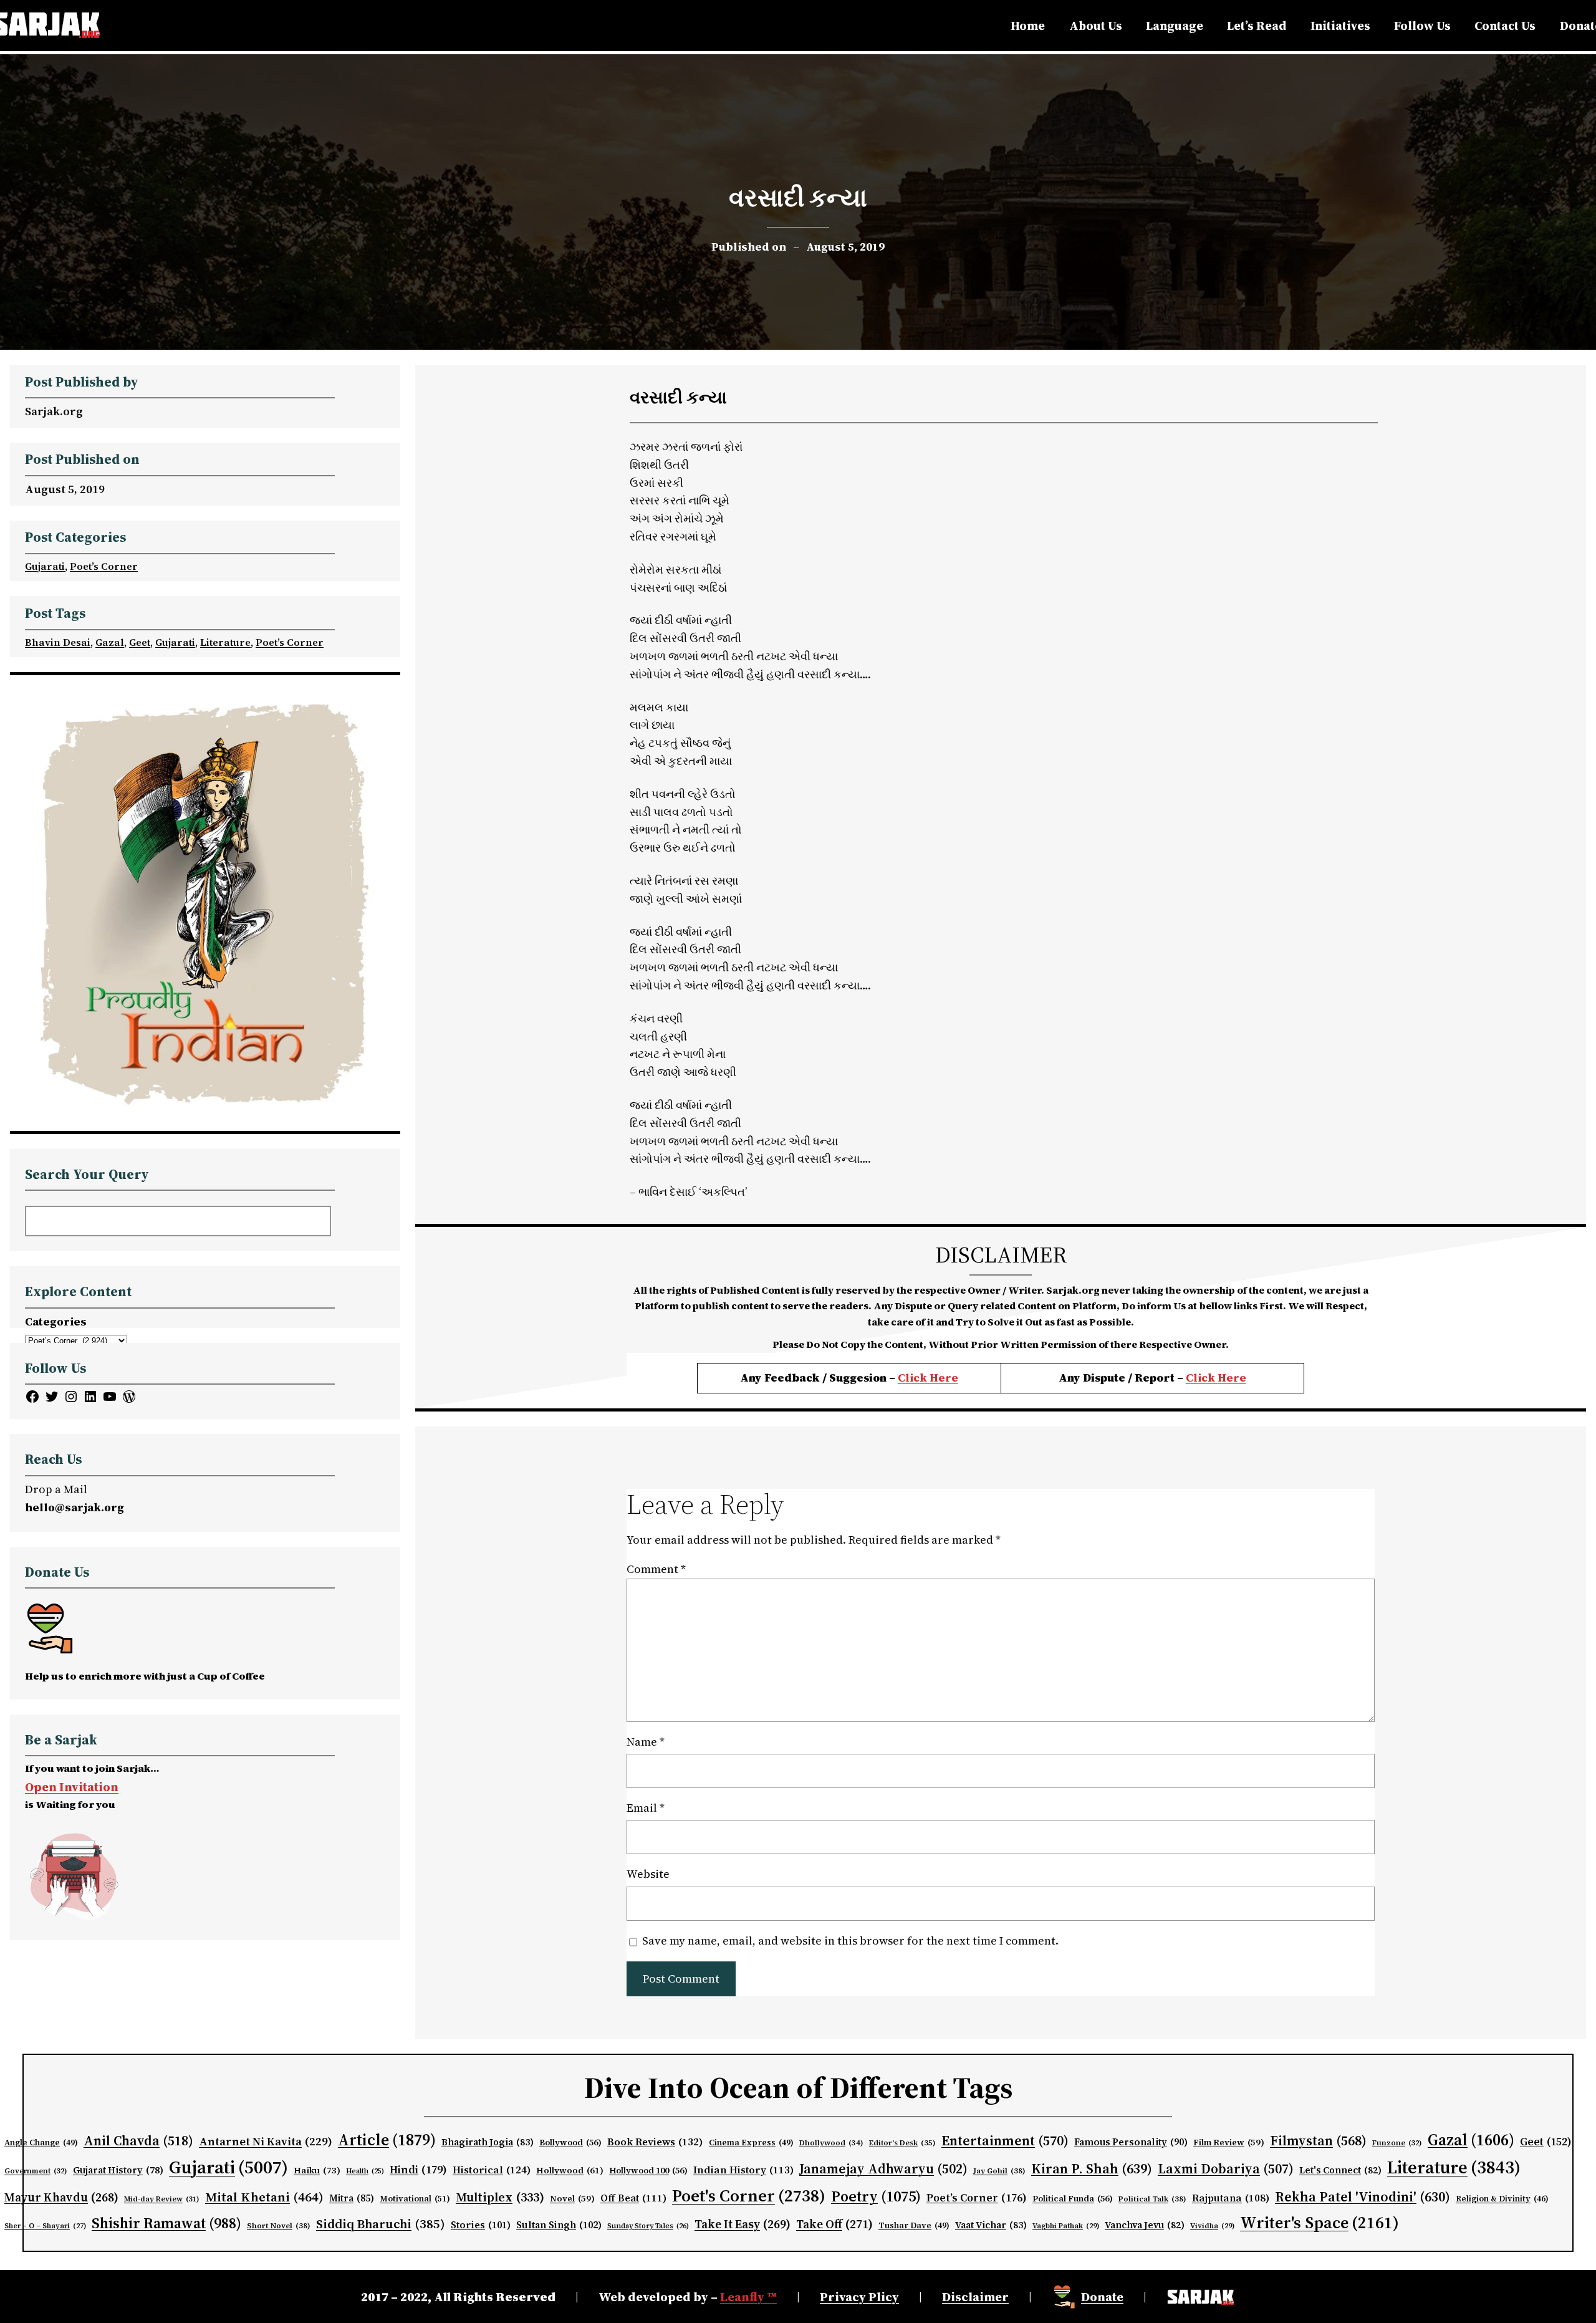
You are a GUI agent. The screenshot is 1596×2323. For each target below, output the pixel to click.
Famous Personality (1131, 2142)
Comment (656, 1569)
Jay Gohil (999, 2171)
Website (648, 1874)
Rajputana (1231, 2198)
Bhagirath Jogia (488, 2142)
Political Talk (1152, 2199)
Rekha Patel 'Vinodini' (1363, 2196)
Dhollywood (831, 2143)
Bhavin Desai (58, 642)
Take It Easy (743, 2224)
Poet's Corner (749, 2196)
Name (646, 1742)
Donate (1102, 2297)
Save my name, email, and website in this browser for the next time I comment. (850, 1941)
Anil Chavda (138, 2141)
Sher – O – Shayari (45, 2226)
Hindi (418, 2170)
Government (36, 2171)
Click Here (928, 1378)
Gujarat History (118, 2170)
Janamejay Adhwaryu (883, 2169)
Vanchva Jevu (1145, 2225)
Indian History (743, 2170)
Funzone (1397, 2143)
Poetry (876, 2196)
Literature (225, 642)
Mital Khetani (264, 2197)
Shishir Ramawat (166, 2223)
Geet (140, 642)
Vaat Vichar (991, 2225)
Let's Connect (1340, 2170)
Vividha (1212, 2226)
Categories (56, 1321)
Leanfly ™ (748, 2297)
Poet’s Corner (104, 566)
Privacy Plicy (859, 2297)
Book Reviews (655, 2142)
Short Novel (279, 2225)
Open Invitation (72, 1787)
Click (1202, 1378)
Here (1232, 1378)
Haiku (317, 2170)
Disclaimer (975, 2297)
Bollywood (570, 2143)
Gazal (110, 642)
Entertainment (1005, 2141)
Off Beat (633, 2198)
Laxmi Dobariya (1226, 2169)
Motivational (415, 2198)
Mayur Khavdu (61, 2197)
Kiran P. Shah (1092, 2168)
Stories (481, 2225)
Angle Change (41, 2143)
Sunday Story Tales (648, 2226)
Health (365, 2171)
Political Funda (1073, 2199)
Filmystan (1318, 2141)
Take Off (834, 2224)
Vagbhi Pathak (1066, 2226)
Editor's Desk (902, 2143)
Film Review (1229, 2143)
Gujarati (45, 566)
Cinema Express (751, 2143)
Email (646, 1808)
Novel (572, 2199)
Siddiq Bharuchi (381, 2224)
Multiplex (500, 2197)
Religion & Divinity (1502, 2199)
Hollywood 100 (648, 2171)
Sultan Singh (559, 2225)
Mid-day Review (162, 2199)
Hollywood (570, 2171)
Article (387, 2140)
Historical (492, 2170)
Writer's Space (1320, 2223)
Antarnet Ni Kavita (266, 2141)
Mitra (352, 2198)
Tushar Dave (914, 2225)
